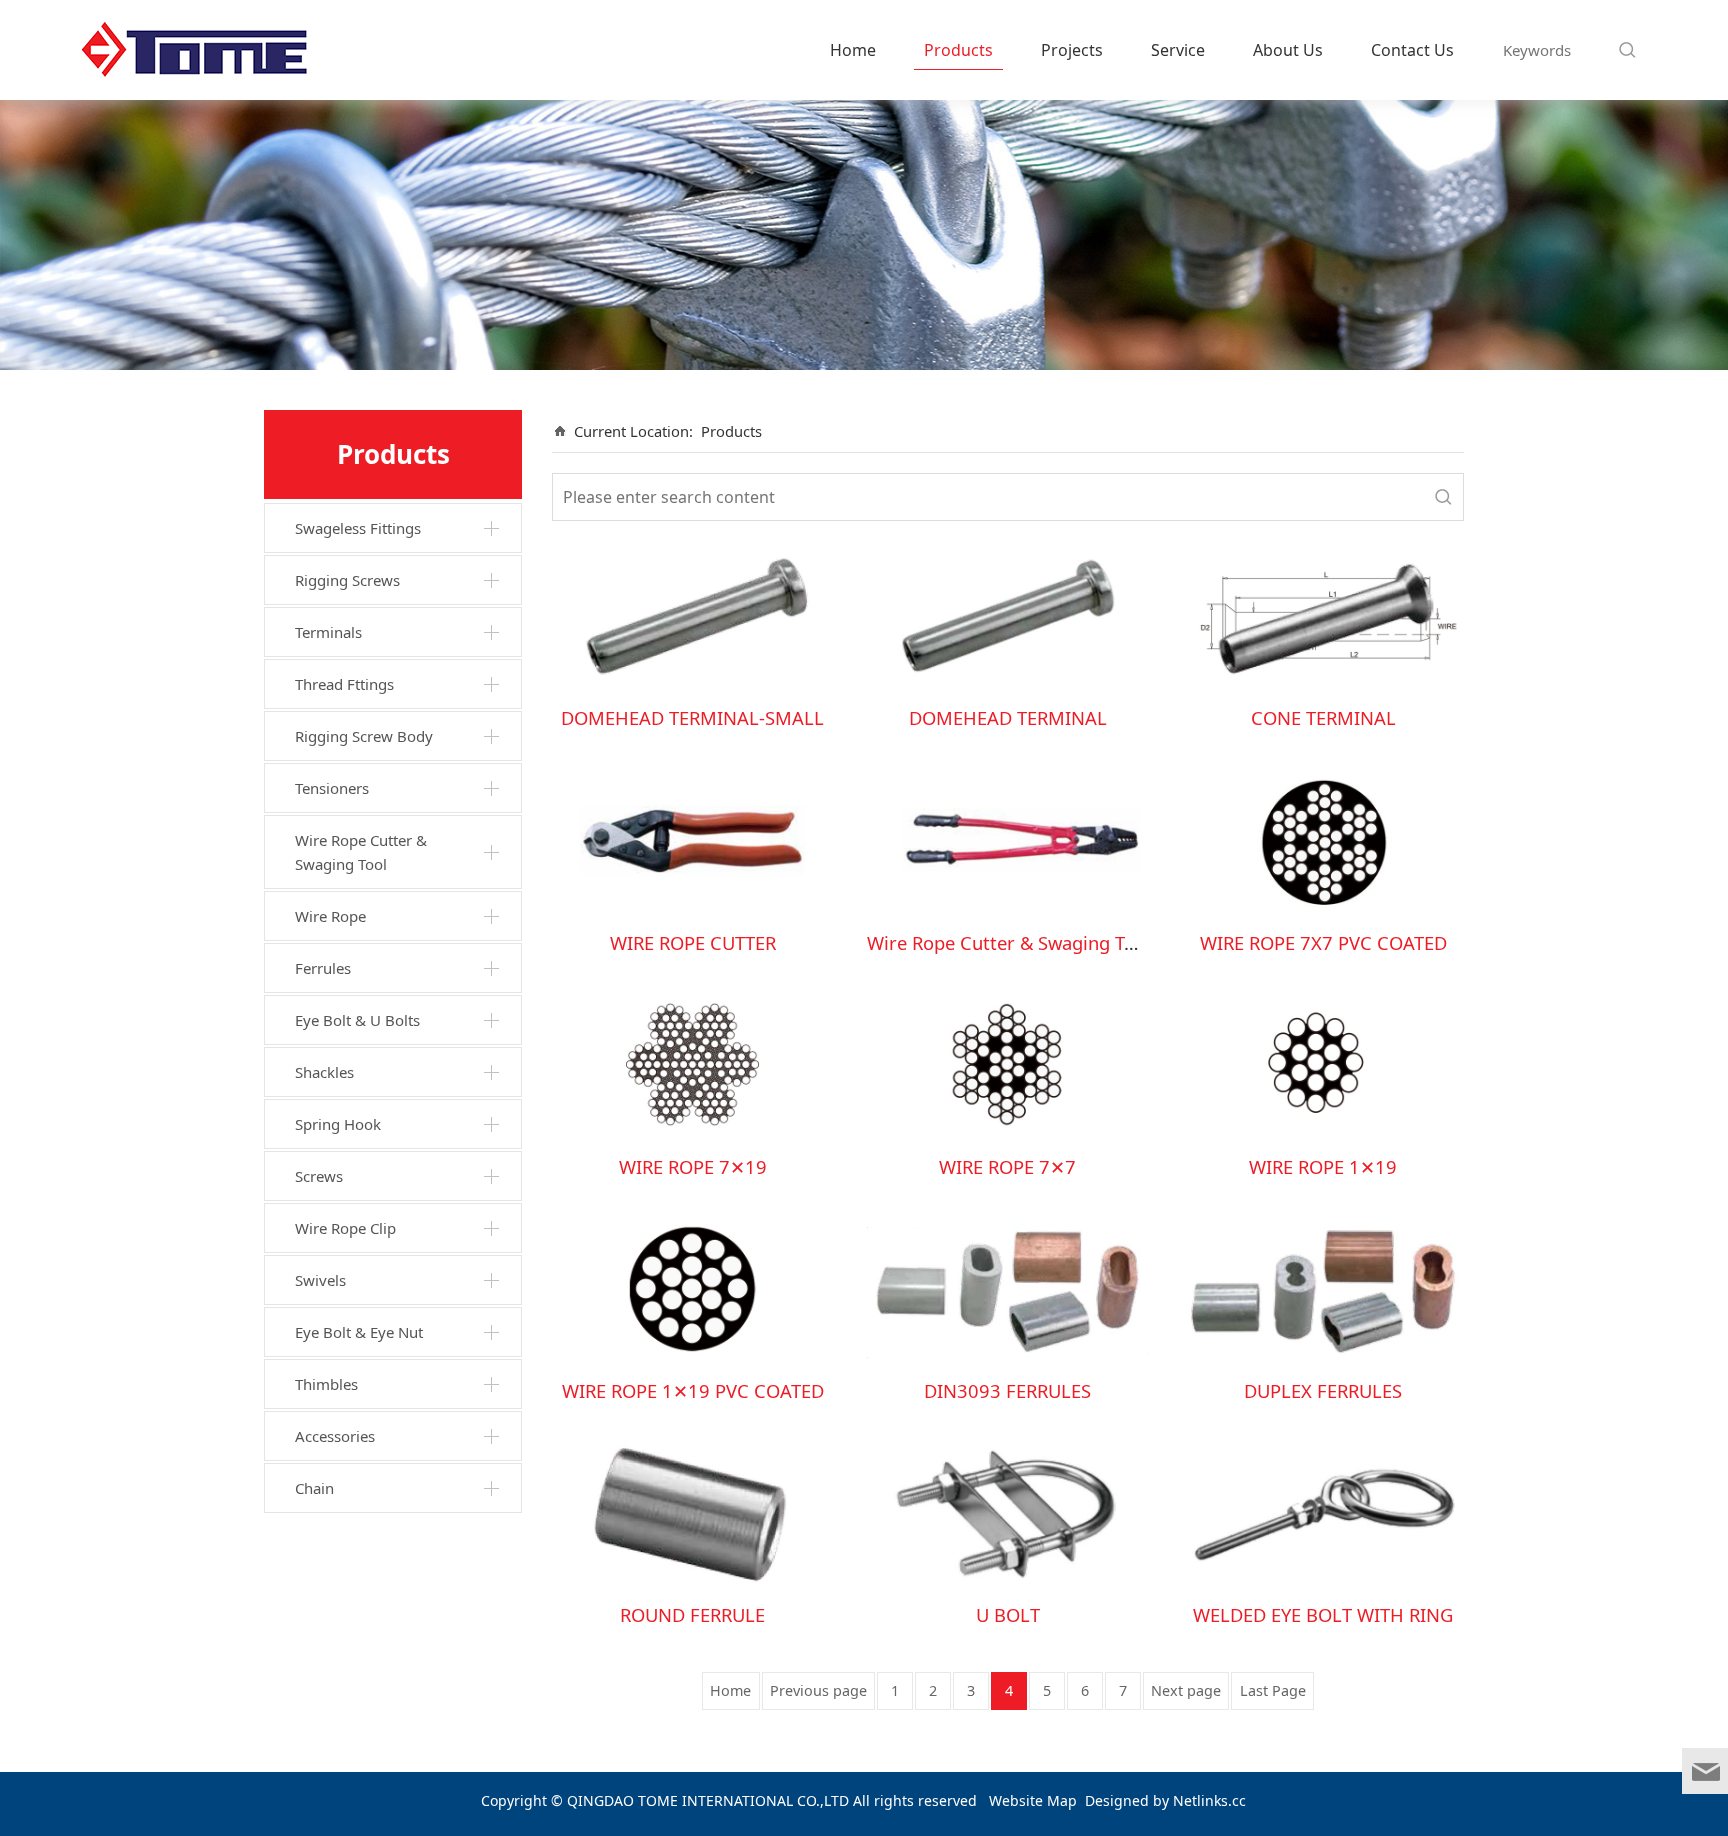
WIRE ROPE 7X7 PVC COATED (1323, 942)
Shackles (324, 1072)
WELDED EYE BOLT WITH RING (1323, 1614)
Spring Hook (338, 1124)
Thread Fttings (344, 684)
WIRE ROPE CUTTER (693, 942)
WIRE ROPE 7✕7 (1007, 1166)
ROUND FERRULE (692, 1614)
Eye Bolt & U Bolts (357, 1020)
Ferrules (323, 968)
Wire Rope (330, 916)
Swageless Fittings (358, 528)
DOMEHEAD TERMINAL (1008, 717)
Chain (314, 1488)
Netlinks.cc (1209, 1800)
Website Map (1033, 1800)
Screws (319, 1176)
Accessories (335, 1436)
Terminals (328, 632)
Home (853, 50)
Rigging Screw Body (364, 736)
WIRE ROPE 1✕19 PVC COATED (693, 1390)
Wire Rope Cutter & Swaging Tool (361, 852)
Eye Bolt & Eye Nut (359, 1332)
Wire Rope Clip (345, 1228)
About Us (1288, 50)
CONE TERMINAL (1323, 717)
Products (958, 50)
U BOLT (1008, 1614)
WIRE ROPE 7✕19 (693, 1166)
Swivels (320, 1280)
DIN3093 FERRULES (1007, 1390)
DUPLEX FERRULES (1323, 1390)
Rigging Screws (347, 580)
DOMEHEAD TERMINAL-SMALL (692, 717)
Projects (1072, 50)
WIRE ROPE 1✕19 (1323, 1166)
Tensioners (332, 788)
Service (1178, 50)
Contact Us (1412, 50)
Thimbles (326, 1384)
